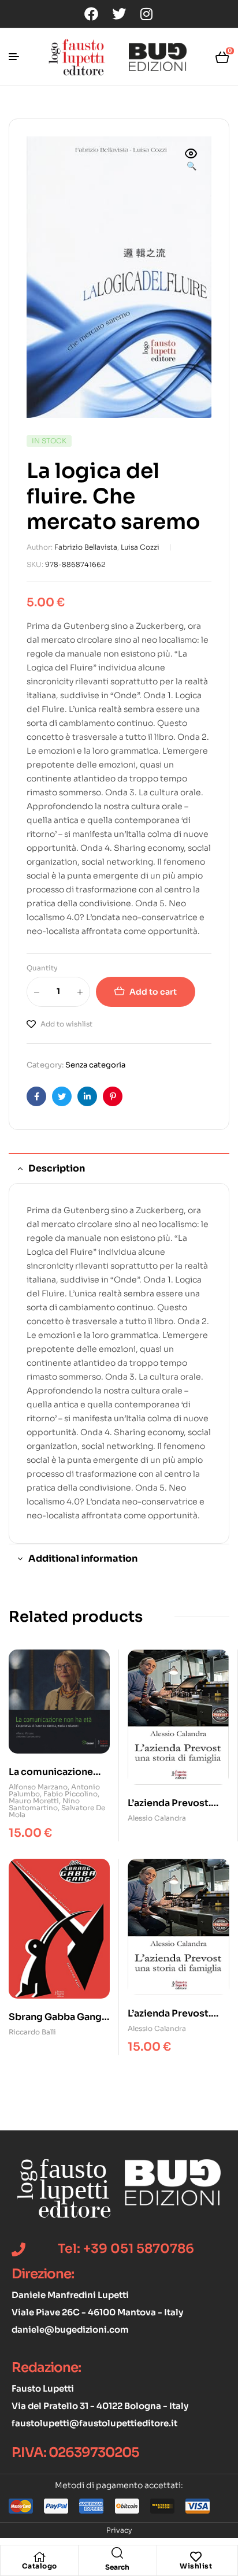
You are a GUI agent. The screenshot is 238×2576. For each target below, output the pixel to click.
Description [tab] (57, 1168)
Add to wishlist (66, 1024)
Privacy (119, 2530)
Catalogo (40, 2566)
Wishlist (196, 2566)
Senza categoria (95, 1065)
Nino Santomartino (44, 1804)
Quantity (42, 968)
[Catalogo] (39, 2557)
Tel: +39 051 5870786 (126, 2249)
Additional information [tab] (83, 1558)
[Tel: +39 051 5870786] (18, 2249)
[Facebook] (91, 14)
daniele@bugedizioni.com (70, 2329)
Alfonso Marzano (38, 1787)
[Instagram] (147, 14)
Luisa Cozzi (140, 547)
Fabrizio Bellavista (86, 547)
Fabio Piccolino (70, 1794)
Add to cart (153, 992)
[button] (191, 161)
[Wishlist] (196, 2557)
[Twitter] (119, 14)
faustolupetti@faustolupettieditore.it (94, 2423)
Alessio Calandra (157, 1818)
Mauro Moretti (34, 1801)
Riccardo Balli (32, 2032)
